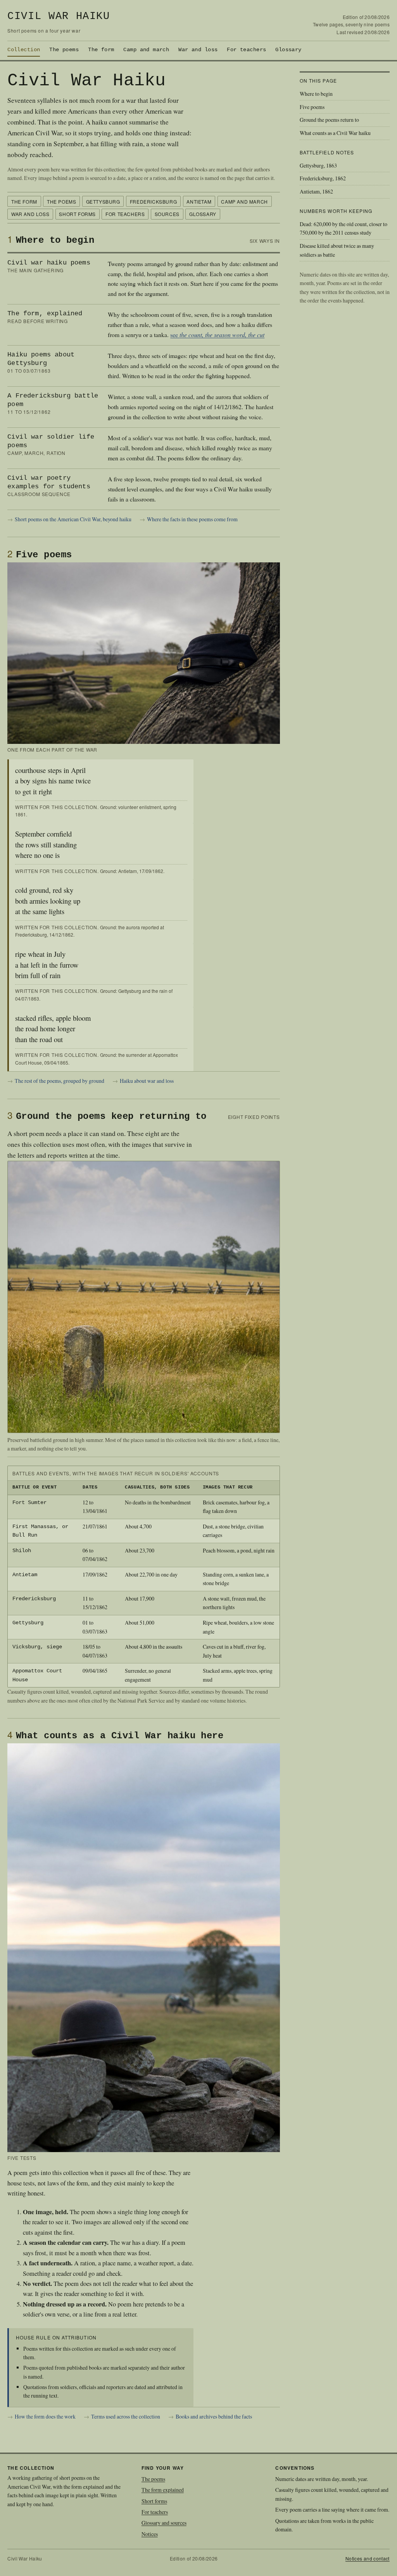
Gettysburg (103, 201)
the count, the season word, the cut (222, 335)
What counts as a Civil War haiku (335, 133)
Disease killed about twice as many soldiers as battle (337, 250)
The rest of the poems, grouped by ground (60, 1081)
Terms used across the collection (126, 2416)
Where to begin (316, 94)
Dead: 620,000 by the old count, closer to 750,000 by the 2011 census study (343, 228)
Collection (24, 50)
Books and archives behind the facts (214, 2416)
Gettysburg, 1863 (318, 165)
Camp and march (146, 50)
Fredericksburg (153, 201)
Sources (167, 214)
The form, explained (45, 314)
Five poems (312, 107)
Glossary (288, 50)
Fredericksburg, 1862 (323, 178)
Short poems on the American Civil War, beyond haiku (73, 519)
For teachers (246, 50)
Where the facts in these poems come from (192, 519)
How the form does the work (45, 2416)
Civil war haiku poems (49, 263)
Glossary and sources (164, 2523)
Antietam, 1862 (316, 191)
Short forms (77, 214)
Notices (150, 2534)
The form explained (163, 2490)
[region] (143, 1577)
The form (101, 50)
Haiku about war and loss (147, 1081)
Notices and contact (368, 2558)
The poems (64, 50)
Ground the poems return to (329, 120)
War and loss (198, 50)
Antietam (199, 201)
